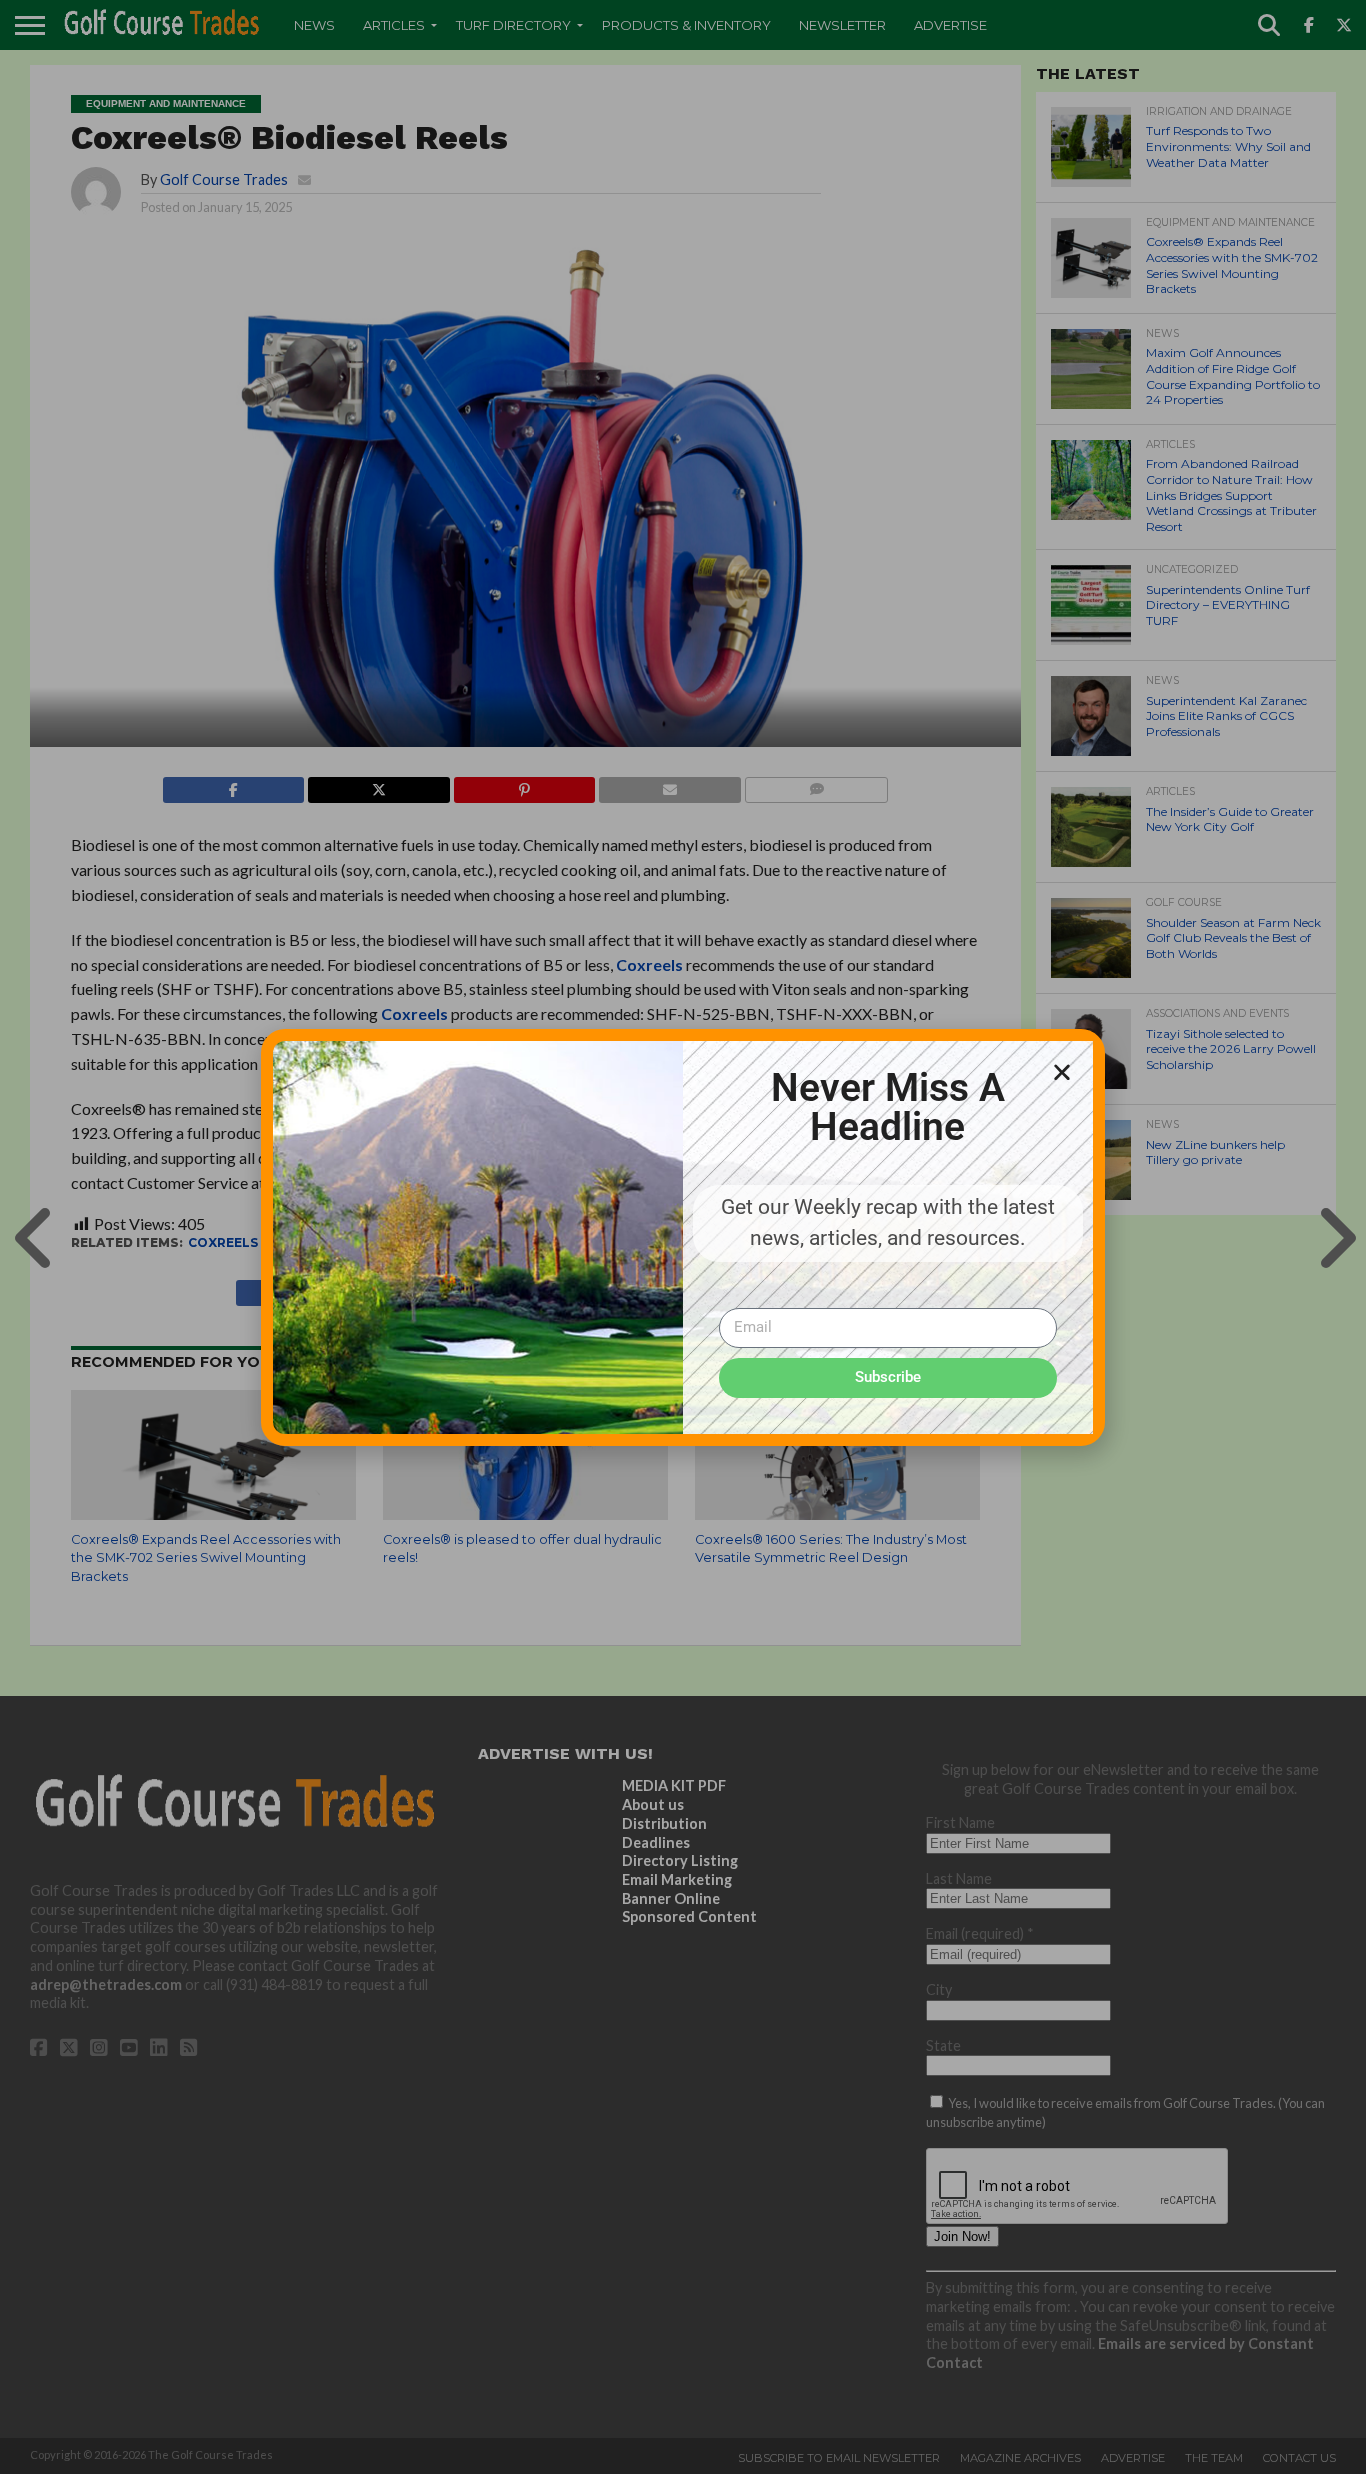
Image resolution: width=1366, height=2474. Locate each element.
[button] (1062, 1072)
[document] (683, 1237)
